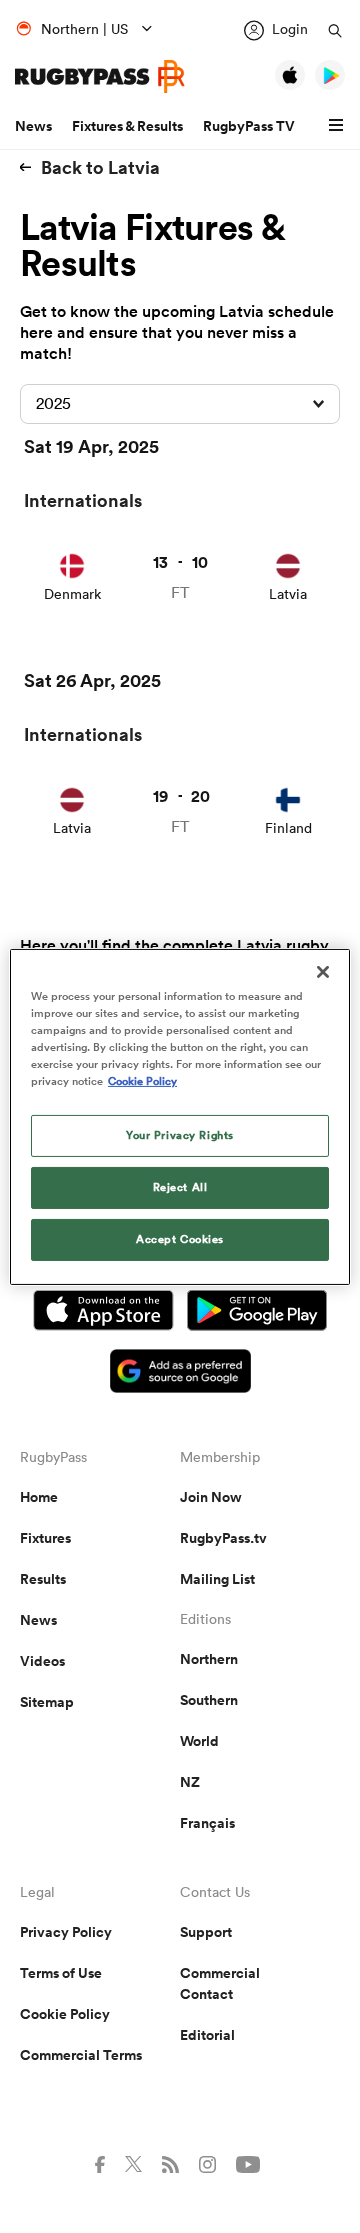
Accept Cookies (180, 1239)
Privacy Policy (66, 1932)
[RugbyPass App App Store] (103, 1313)
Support (206, 1932)
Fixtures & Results (127, 126)
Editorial (207, 2035)
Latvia (288, 594)
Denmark (72, 594)
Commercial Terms (81, 2055)
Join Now (211, 1497)
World (199, 1741)
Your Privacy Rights (180, 1135)
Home (39, 1497)
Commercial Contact (220, 1983)
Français (207, 1823)
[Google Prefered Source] (180, 1373)
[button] (339, 126)
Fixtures (45, 1538)
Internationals (83, 500)
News (33, 126)
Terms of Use (61, 1973)
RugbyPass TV (249, 126)
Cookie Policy (65, 2014)
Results (43, 1579)
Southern (209, 1700)
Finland (288, 828)
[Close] (323, 971)
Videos (42, 1661)
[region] (180, 1116)
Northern (209, 1659)
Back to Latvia (100, 167)
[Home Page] (100, 76)
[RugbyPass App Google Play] (257, 1313)
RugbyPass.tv (223, 1538)
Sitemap (47, 1702)
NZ (190, 1782)
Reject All (180, 1187)
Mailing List (217, 1579)
